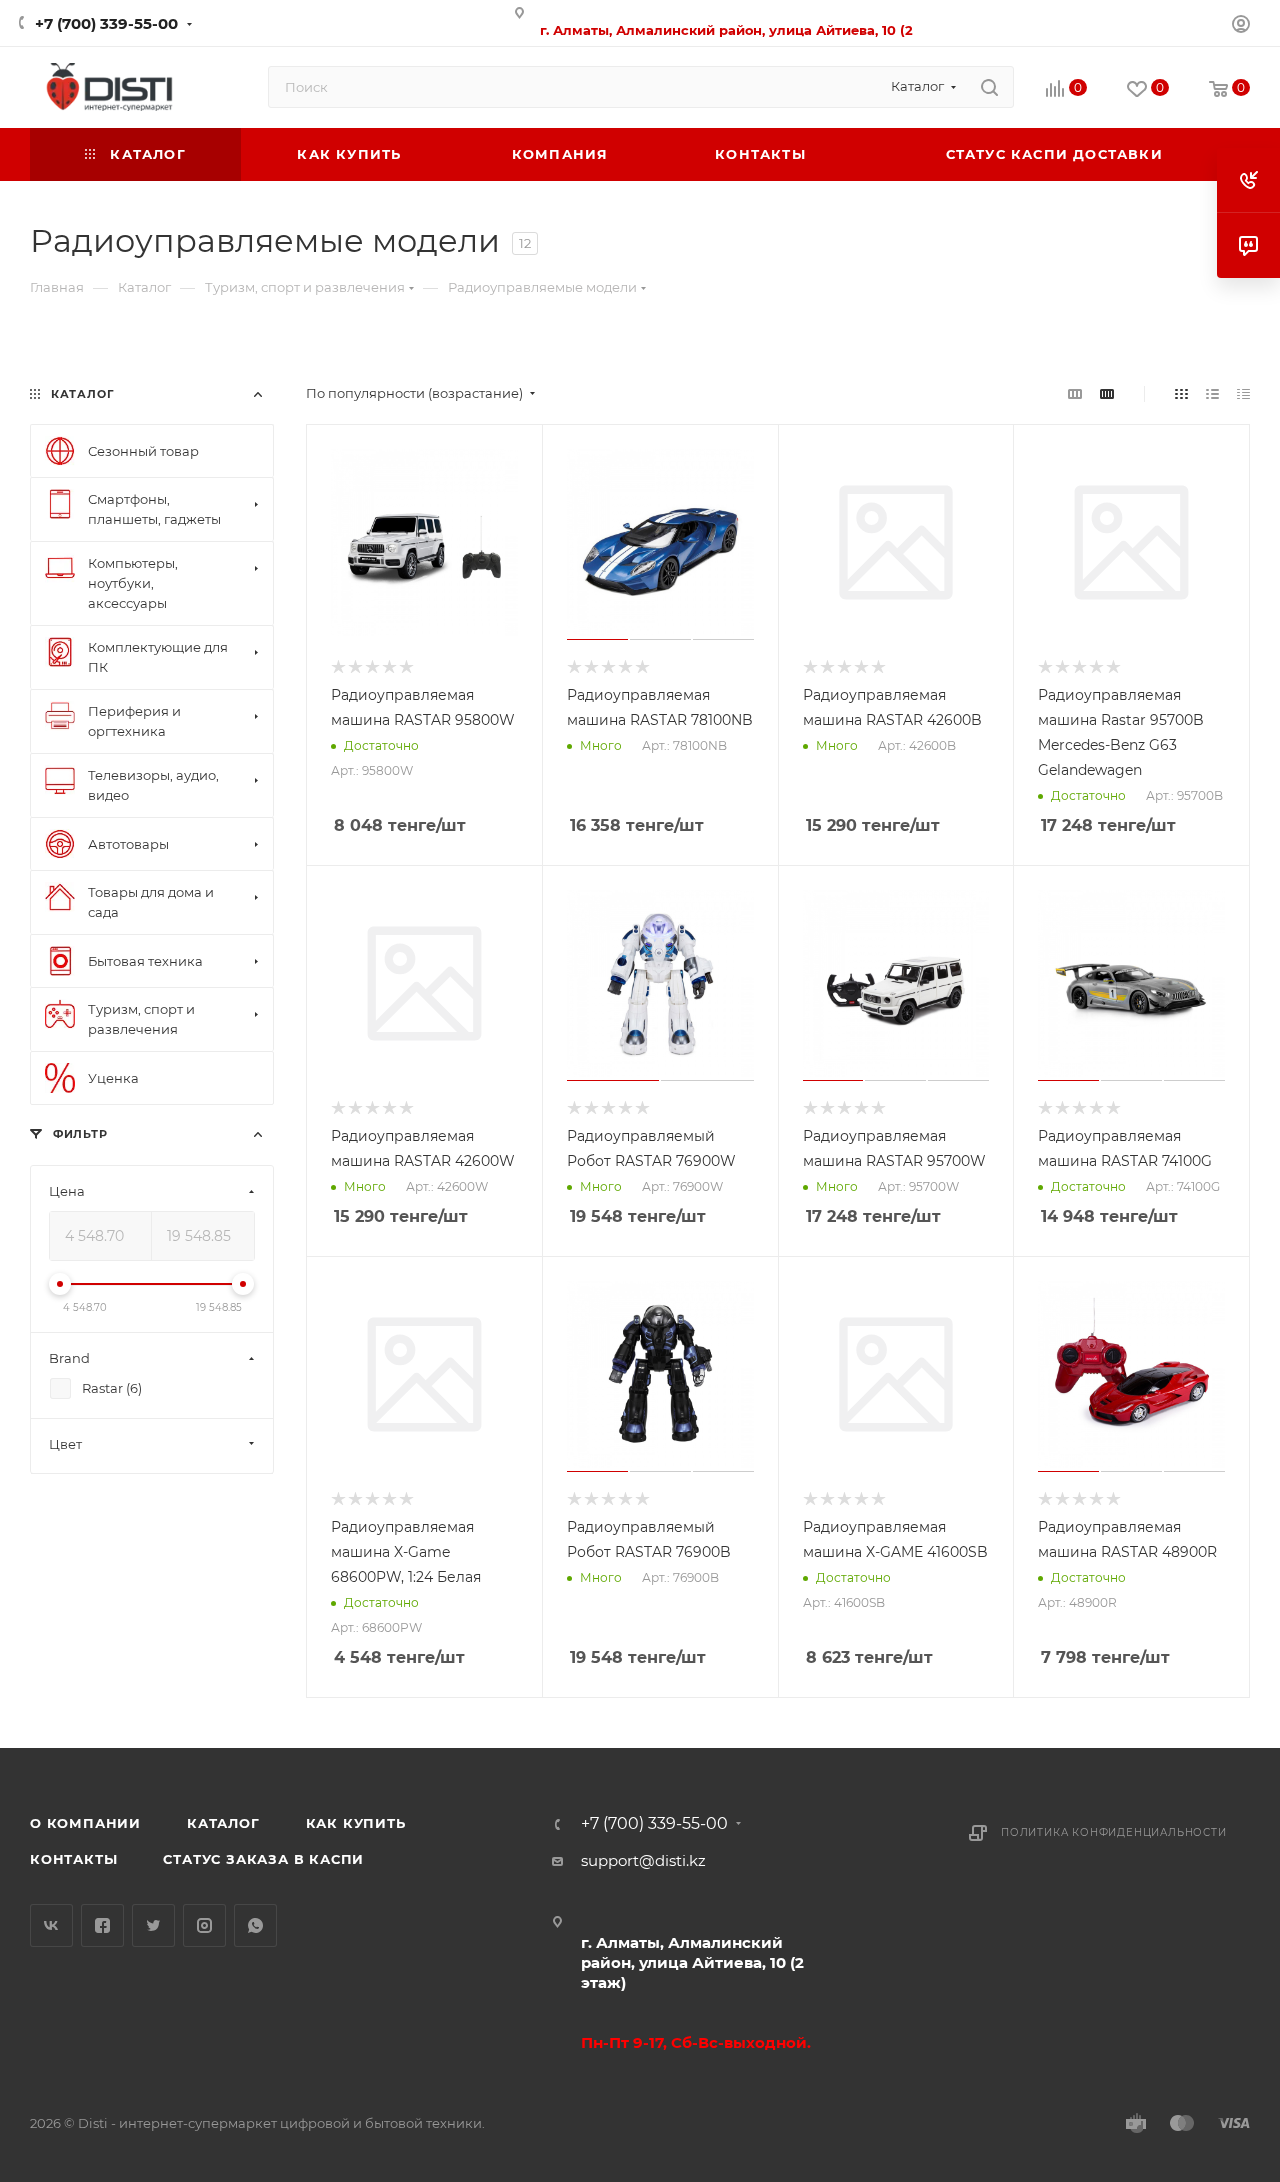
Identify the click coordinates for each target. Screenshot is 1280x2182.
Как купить (356, 1823)
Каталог (223, 1823)
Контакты (73, 1859)
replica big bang (90, 351)
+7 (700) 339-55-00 (106, 23)
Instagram (204, 1925)
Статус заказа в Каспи (263, 1859)
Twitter (153, 1925)
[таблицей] (1243, 393)
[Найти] (989, 87)
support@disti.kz (643, 1860)
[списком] (1212, 393)
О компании (85, 1823)
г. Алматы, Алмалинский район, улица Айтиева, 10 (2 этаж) (692, 1962)
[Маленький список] (1075, 393)
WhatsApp (255, 1925)
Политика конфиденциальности (1114, 1832)
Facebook (102, 1925)
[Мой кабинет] (1241, 26)
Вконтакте (51, 1925)
